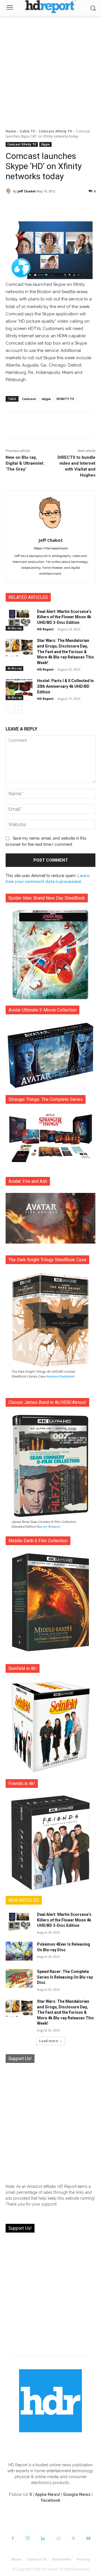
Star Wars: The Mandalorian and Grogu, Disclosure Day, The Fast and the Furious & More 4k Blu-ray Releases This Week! (66, 651)
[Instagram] (28, 2539)
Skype (45, 144)
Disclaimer (62, 2559)
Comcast (29, 399)
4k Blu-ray (14, 628)
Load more (49, 2041)
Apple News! (48, 2494)
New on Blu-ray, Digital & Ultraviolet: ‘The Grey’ (25, 463)
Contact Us (37, 2559)
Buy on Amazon (49, 1527)
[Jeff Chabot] (9, 191)
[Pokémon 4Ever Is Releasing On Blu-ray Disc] (19, 1951)
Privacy (83, 2559)
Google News (77, 2494)
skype (46, 399)
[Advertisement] (50, 69)
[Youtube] (88, 2539)
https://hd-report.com (50, 548)
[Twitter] (73, 2539)
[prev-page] (9, 709)
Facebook (51, 2500)
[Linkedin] (43, 2539)
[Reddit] (58, 2539)
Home (11, 131)
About (17, 2559)
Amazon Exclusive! (61, 1376)
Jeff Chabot (27, 191)
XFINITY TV (65, 399)
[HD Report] (50, 7)
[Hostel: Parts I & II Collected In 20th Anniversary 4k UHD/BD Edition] (19, 688)
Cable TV (27, 131)
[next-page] (18, 709)
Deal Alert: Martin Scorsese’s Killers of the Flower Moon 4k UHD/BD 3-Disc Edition (64, 617)
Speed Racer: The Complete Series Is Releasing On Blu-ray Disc (65, 1977)
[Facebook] (13, 2539)
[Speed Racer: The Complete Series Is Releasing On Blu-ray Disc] (19, 1978)
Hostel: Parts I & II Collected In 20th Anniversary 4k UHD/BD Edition (65, 686)
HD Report (45, 629)
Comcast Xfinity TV (55, 131)
